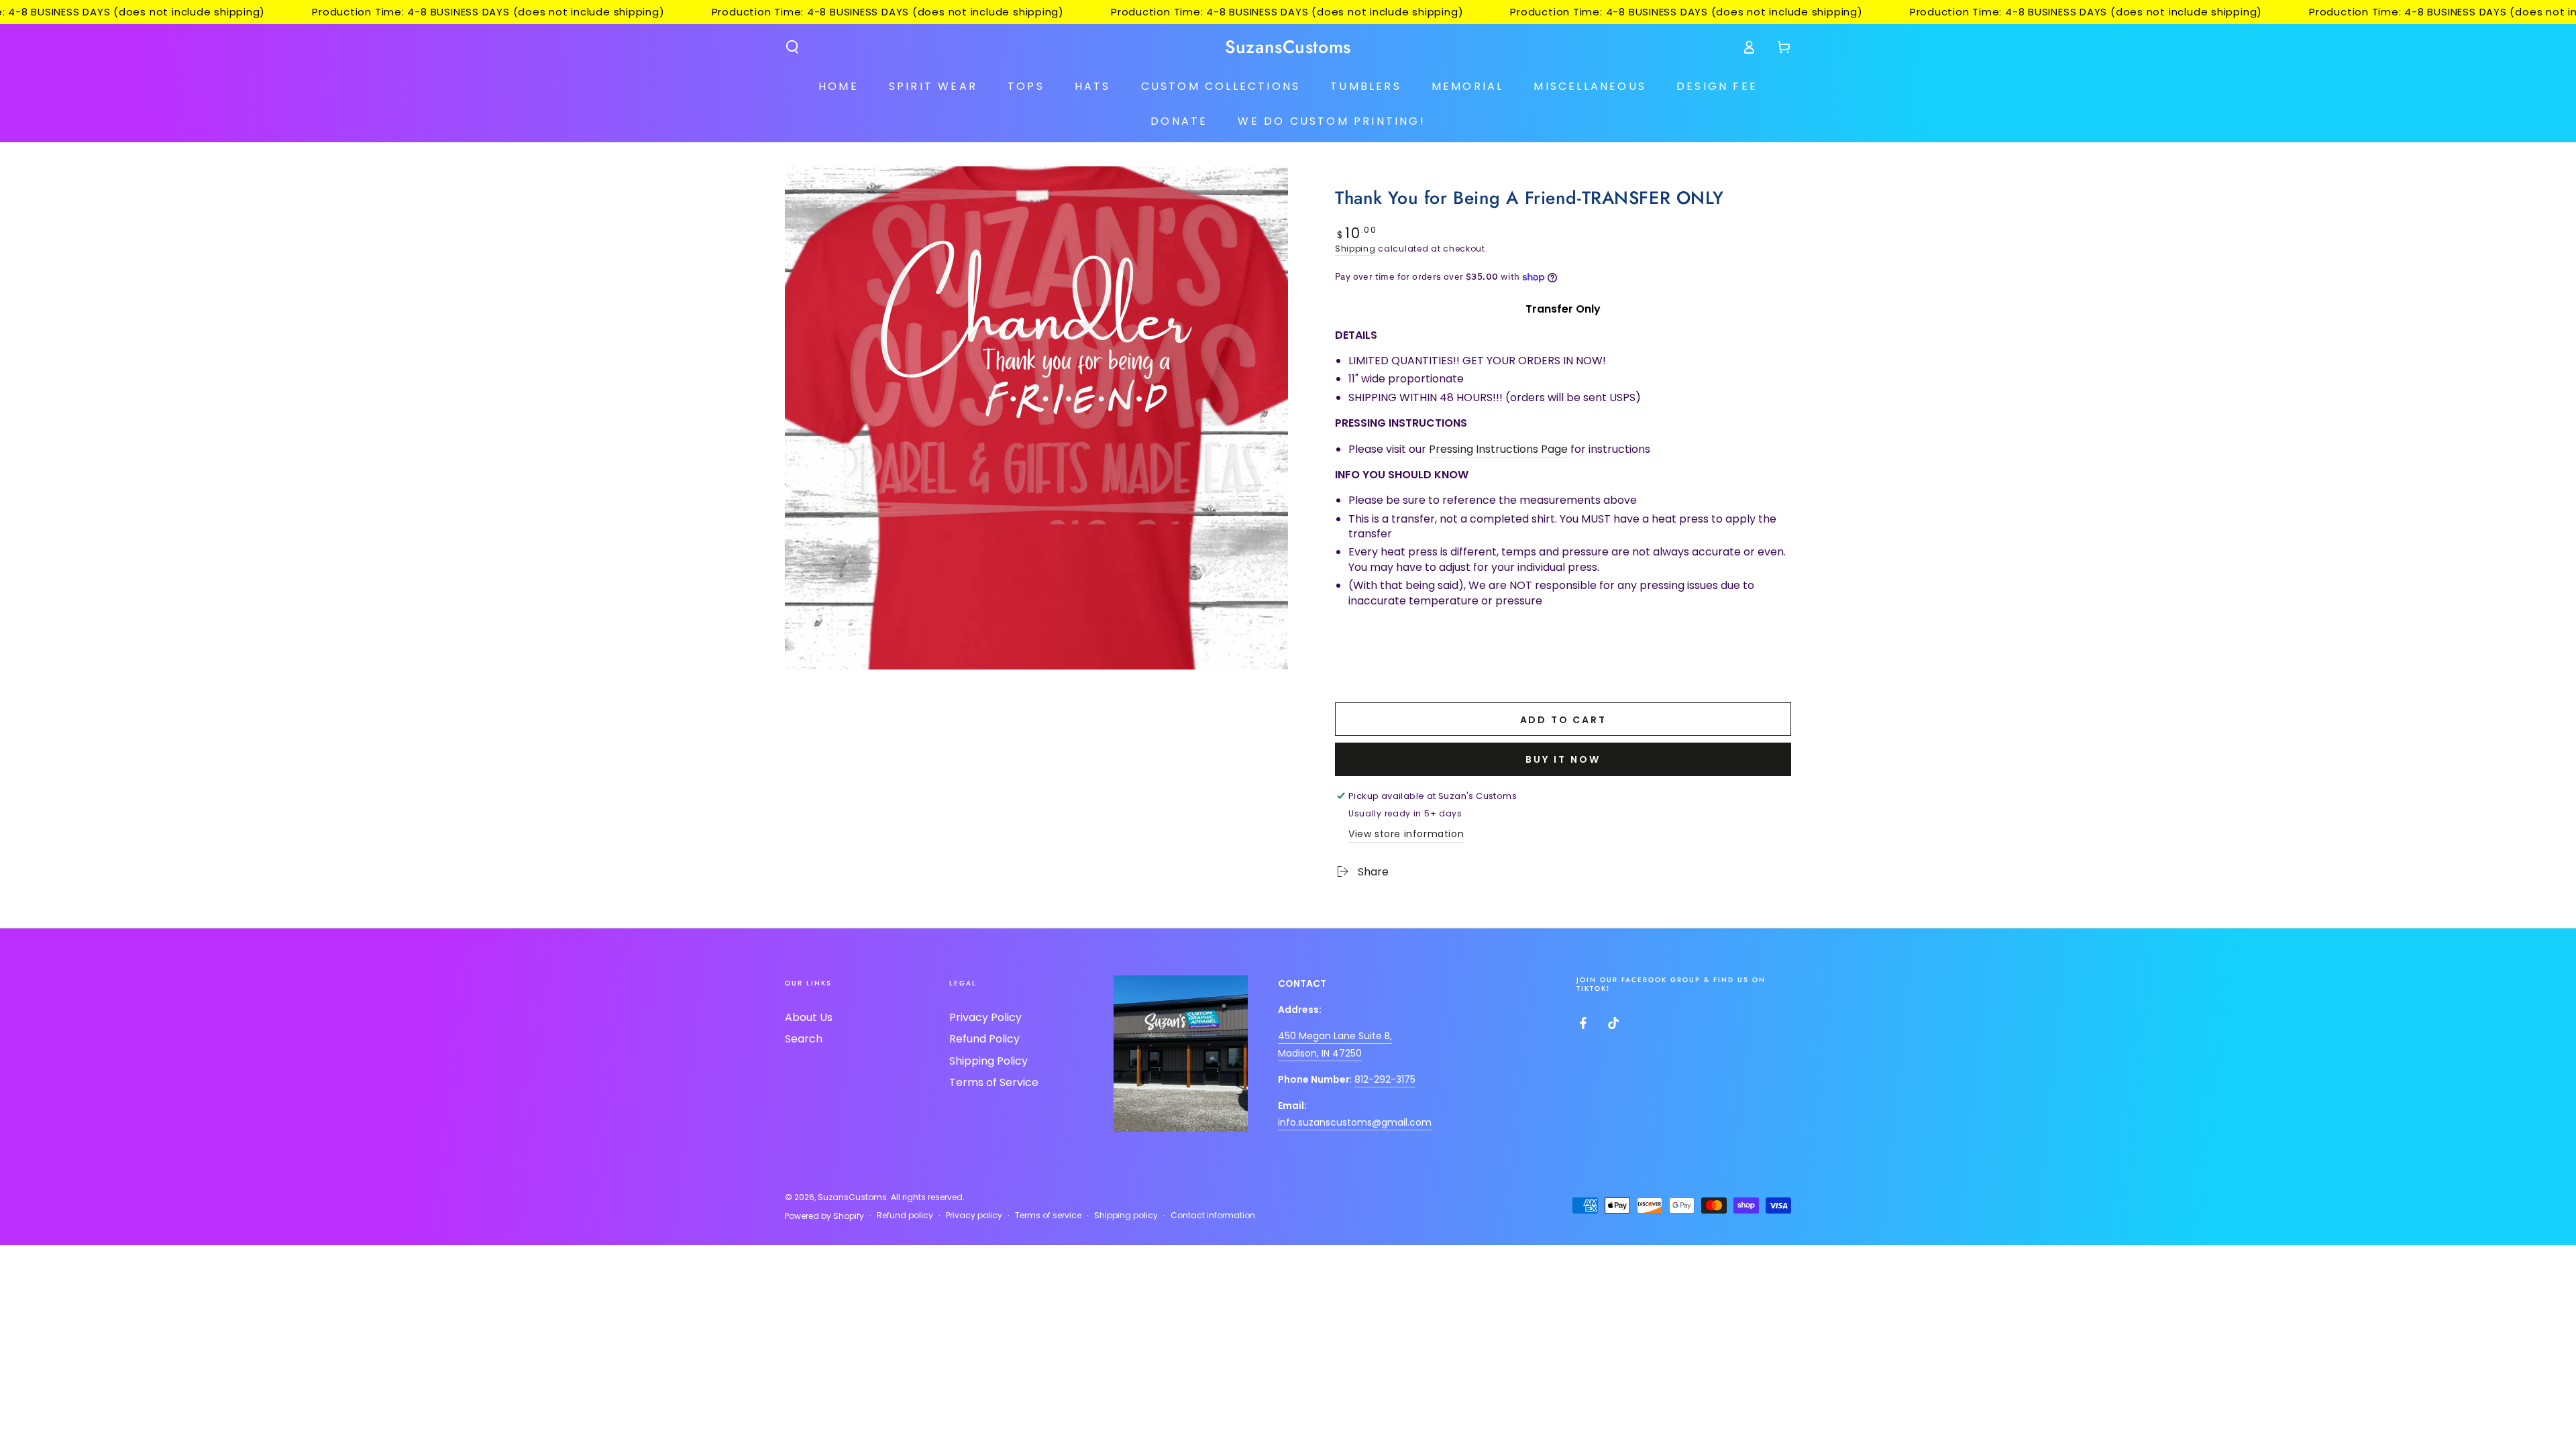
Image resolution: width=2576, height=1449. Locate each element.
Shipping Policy (988, 1061)
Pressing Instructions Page (1498, 449)
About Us (809, 1017)
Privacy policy (974, 1216)
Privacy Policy (985, 1017)
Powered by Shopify (824, 1216)
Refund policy (905, 1216)
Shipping (1355, 249)
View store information (1406, 834)
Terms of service (1048, 1216)
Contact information (1213, 1216)
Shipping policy (1126, 1216)
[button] (792, 47)
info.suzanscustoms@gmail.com (1355, 1122)
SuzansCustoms (852, 1197)
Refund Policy (984, 1039)
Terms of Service (994, 1082)
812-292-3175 (1385, 1079)
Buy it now (1563, 759)
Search (804, 1039)
